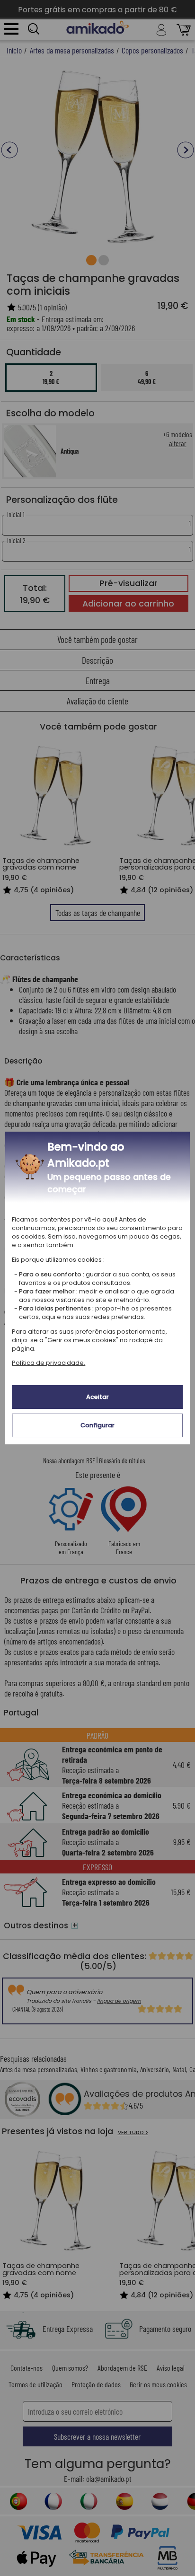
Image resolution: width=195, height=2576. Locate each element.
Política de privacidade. (49, 1363)
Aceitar (97, 1397)
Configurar (97, 1425)
